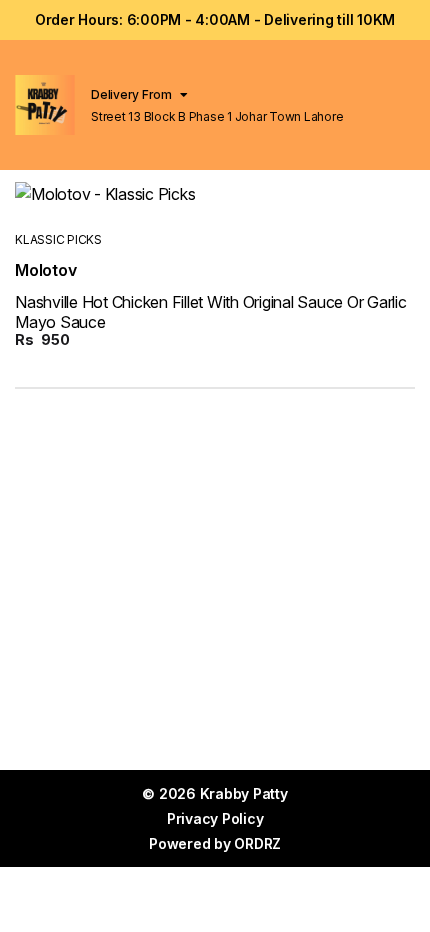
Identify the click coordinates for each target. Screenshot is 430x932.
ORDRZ (257, 843)
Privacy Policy (215, 818)
